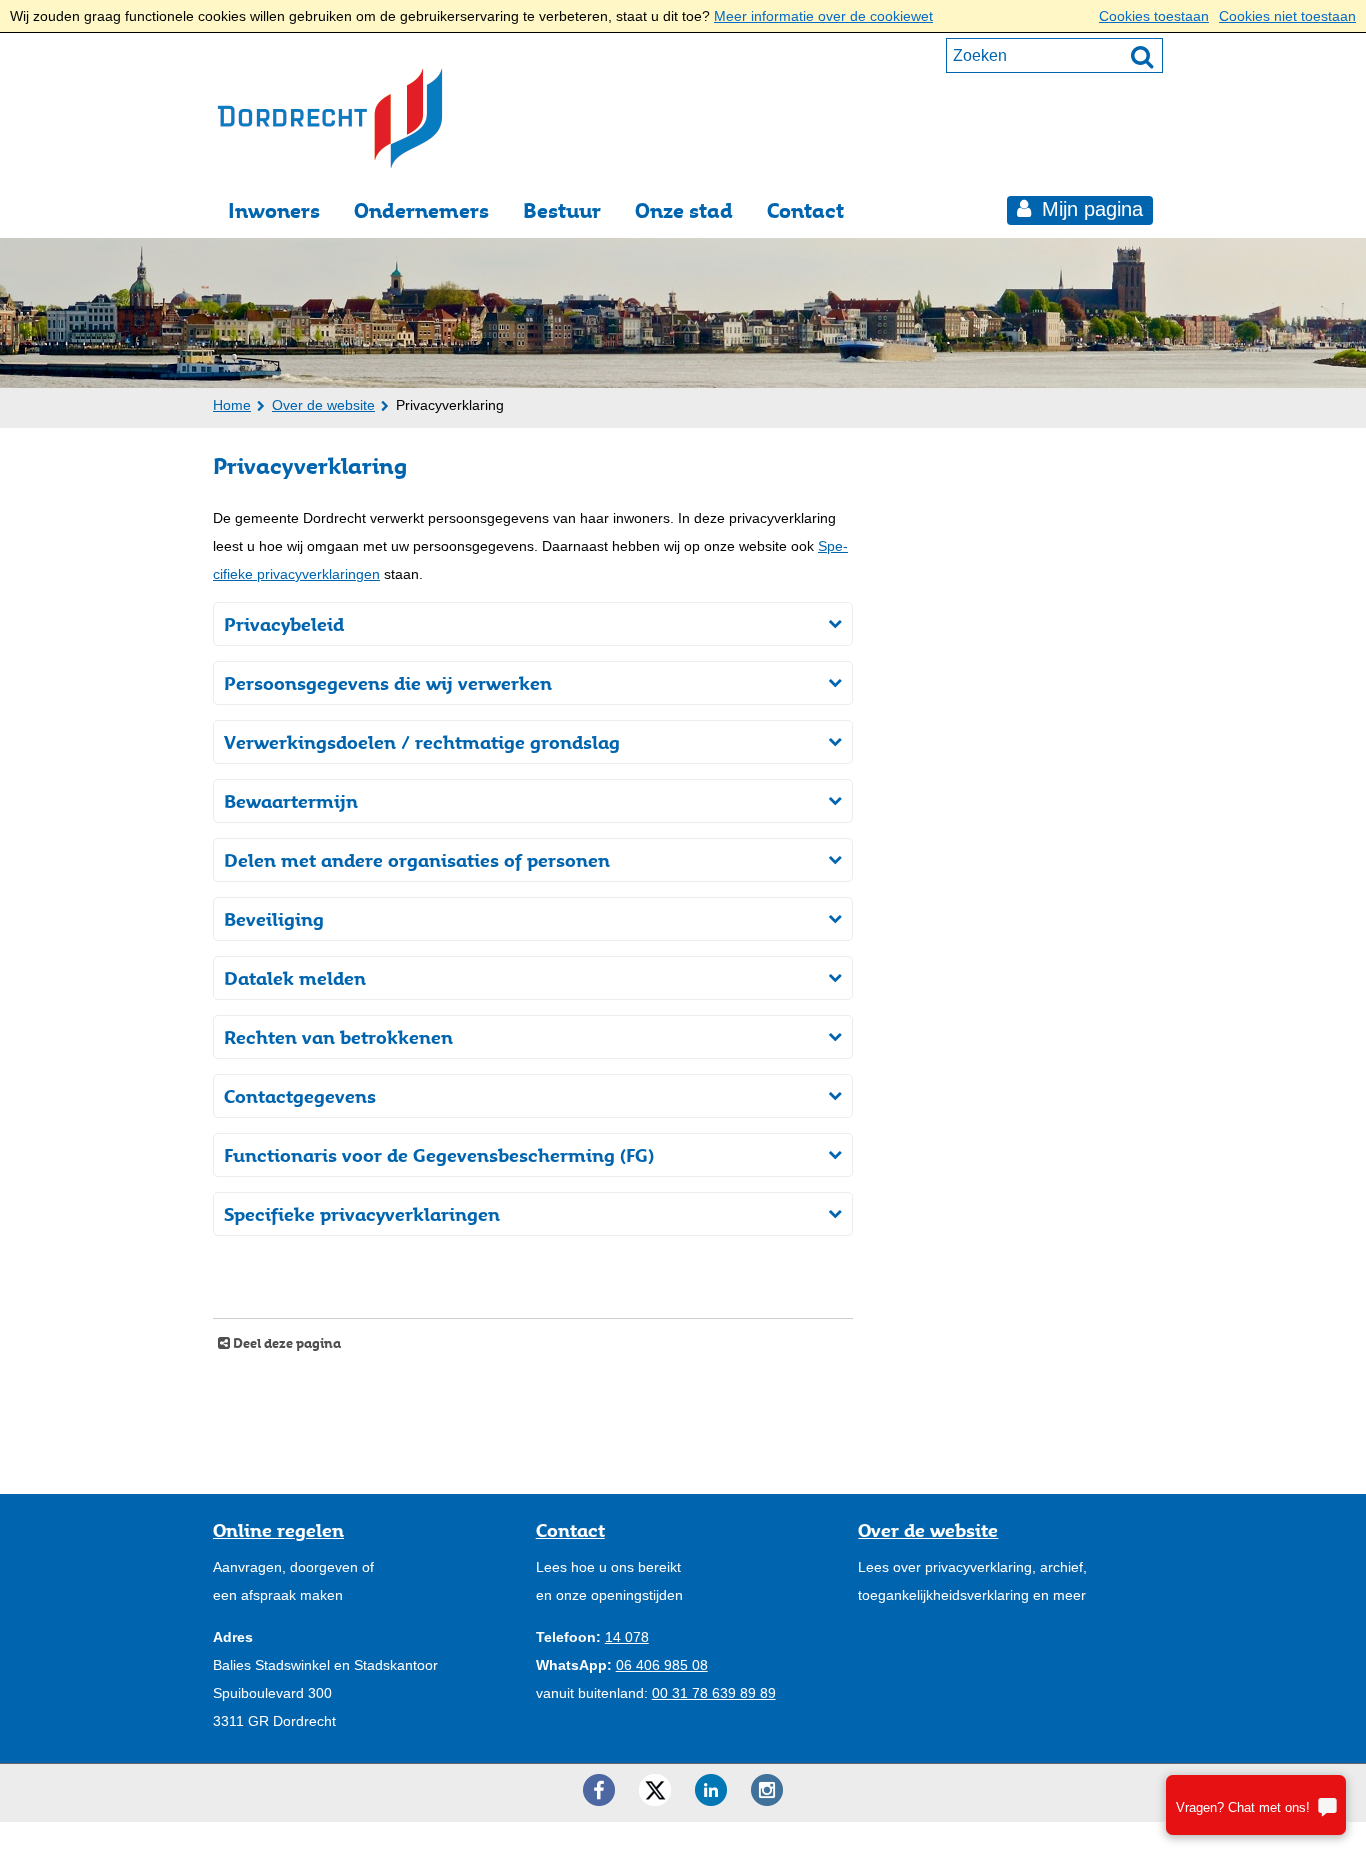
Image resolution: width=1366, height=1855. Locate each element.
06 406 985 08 (662, 1665)
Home (232, 405)
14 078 (627, 1637)
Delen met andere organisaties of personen (417, 860)
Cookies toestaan (1154, 16)
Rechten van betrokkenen (338, 1037)
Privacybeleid (284, 624)
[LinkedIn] (711, 1790)
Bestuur (562, 210)
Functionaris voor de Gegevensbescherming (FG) (439, 1155)
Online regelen (278, 1530)
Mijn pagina (1089, 209)
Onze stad (684, 210)
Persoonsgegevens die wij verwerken (388, 683)
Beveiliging (274, 919)
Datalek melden (295, 978)
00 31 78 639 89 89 (714, 1693)
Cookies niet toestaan (1287, 16)
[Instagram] (767, 1790)
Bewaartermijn (291, 801)
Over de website (323, 405)
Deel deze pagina (285, 1343)
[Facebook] (599, 1790)
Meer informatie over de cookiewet (823, 16)
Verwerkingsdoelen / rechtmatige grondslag (422, 742)
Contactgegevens (300, 1096)
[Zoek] (1142, 56)
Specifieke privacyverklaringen (362, 1214)
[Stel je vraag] (1256, 1805)
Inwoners (274, 210)
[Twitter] (655, 1790)
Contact (805, 210)
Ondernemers (421, 210)
